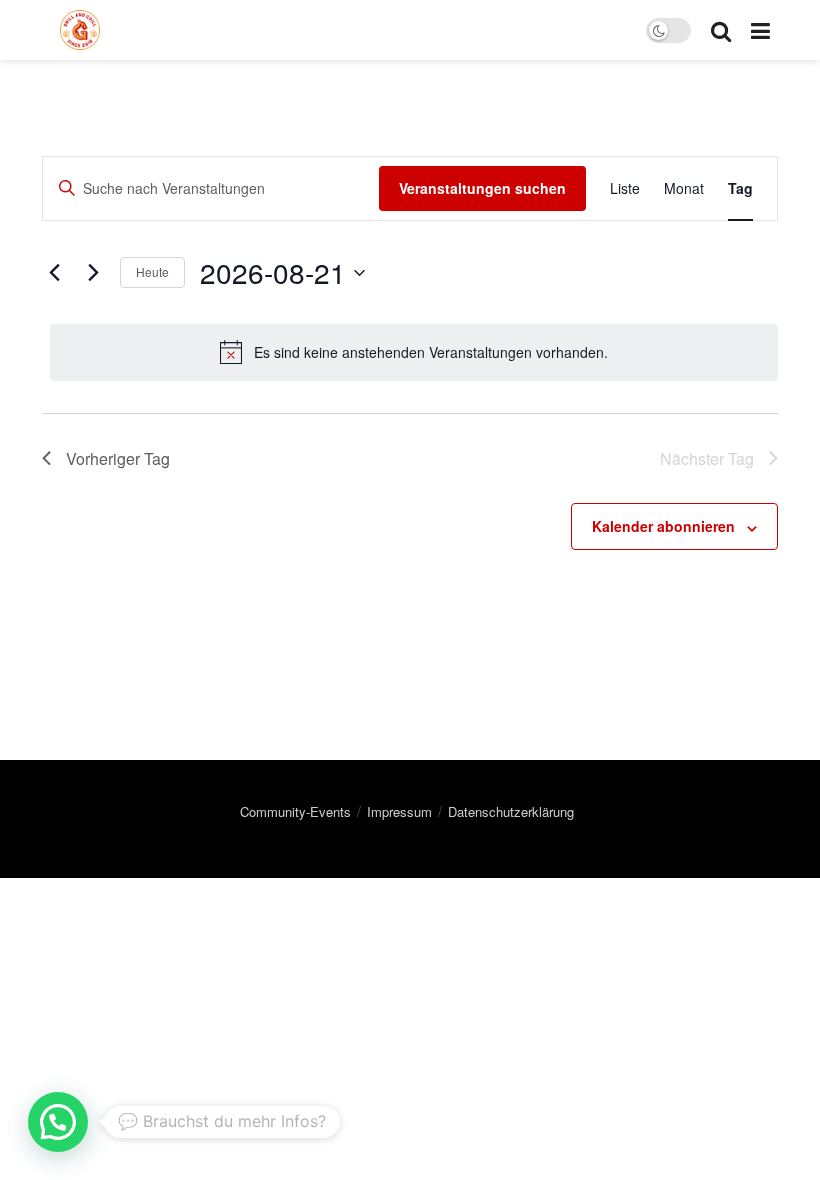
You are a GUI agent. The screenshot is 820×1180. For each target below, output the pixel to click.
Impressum (399, 811)
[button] (58, 1122)
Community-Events (295, 811)
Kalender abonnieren (663, 526)
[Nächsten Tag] (93, 273)
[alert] (414, 352)
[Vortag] (54, 273)
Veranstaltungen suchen (482, 188)
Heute (152, 271)
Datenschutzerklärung (511, 811)
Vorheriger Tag (118, 458)
